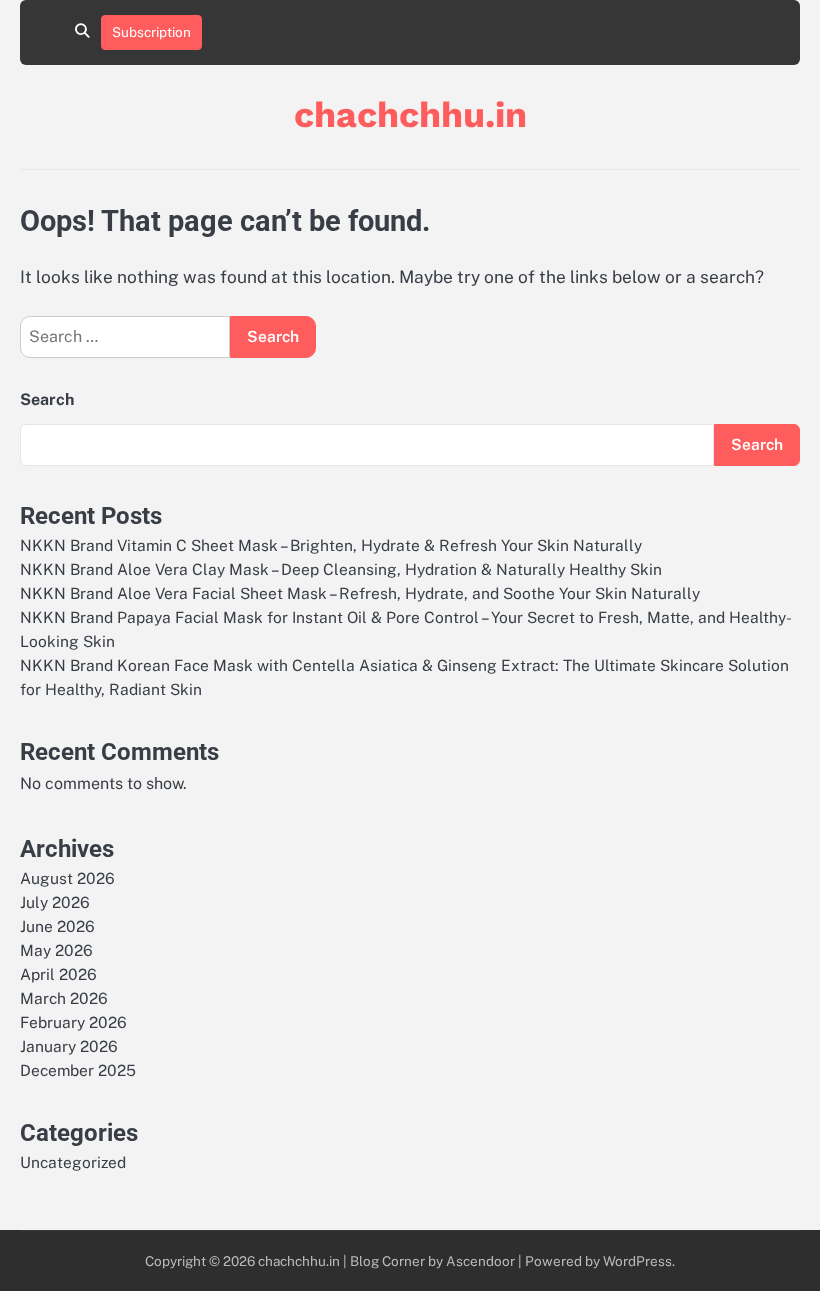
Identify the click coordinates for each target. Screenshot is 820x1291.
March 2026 (64, 998)
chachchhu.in (410, 115)
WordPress (637, 1261)
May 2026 (56, 950)
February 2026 (73, 1022)
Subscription (151, 32)
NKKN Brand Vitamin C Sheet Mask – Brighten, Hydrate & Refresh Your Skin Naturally (331, 545)
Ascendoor (480, 1261)
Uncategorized (73, 1162)
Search (47, 399)
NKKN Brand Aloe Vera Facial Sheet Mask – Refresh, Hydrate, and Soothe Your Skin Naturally (360, 593)
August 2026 (67, 878)
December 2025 (78, 1070)
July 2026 (55, 902)
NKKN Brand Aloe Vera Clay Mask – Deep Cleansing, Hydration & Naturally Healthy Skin (341, 569)
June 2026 (57, 926)
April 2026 (58, 974)
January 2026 (69, 1046)
